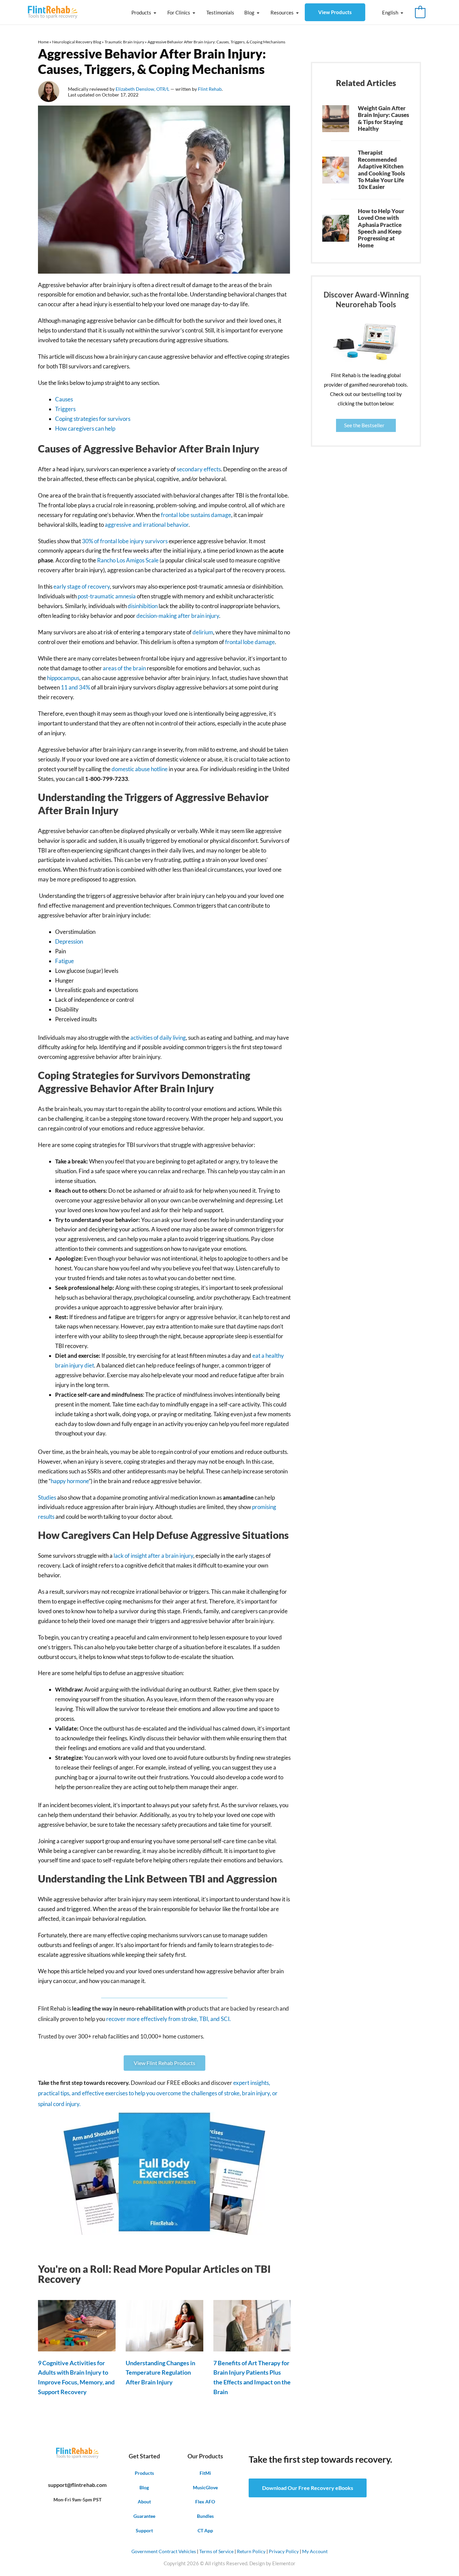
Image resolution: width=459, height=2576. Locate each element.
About (144, 2502)
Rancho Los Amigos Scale (128, 560)
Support (144, 2530)
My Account (315, 2551)
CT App (205, 2530)
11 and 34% (75, 687)
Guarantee (144, 2516)
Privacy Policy (284, 2551)
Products (141, 12)
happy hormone (70, 1481)
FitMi (205, 2473)
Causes (64, 399)
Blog (249, 12)
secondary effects (199, 469)
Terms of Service (216, 2551)
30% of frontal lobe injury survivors (125, 541)
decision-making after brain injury (178, 616)
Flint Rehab (210, 89)
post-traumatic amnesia (107, 596)
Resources (282, 12)
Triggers (65, 409)
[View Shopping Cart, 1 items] (420, 12)
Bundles (205, 2516)
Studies (47, 1497)
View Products (335, 12)
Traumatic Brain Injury (124, 42)
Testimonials (220, 12)
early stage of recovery (82, 586)
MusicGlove (205, 2487)
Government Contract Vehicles (164, 2551)
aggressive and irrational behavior (147, 525)
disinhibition (143, 606)
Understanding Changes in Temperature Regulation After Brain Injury (160, 2373)
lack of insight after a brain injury (153, 1556)
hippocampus (63, 678)
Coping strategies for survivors (93, 419)
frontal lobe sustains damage (196, 515)
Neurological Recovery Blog (77, 42)
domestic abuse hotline (140, 769)
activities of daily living (158, 1038)
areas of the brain (124, 668)
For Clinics (179, 12)
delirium (203, 632)
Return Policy (251, 2551)
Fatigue (65, 961)
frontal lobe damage (249, 642)
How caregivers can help (85, 428)
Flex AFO (205, 2502)
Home (43, 42)
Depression (69, 941)
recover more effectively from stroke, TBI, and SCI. (169, 2019)
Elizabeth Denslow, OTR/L (143, 89)
